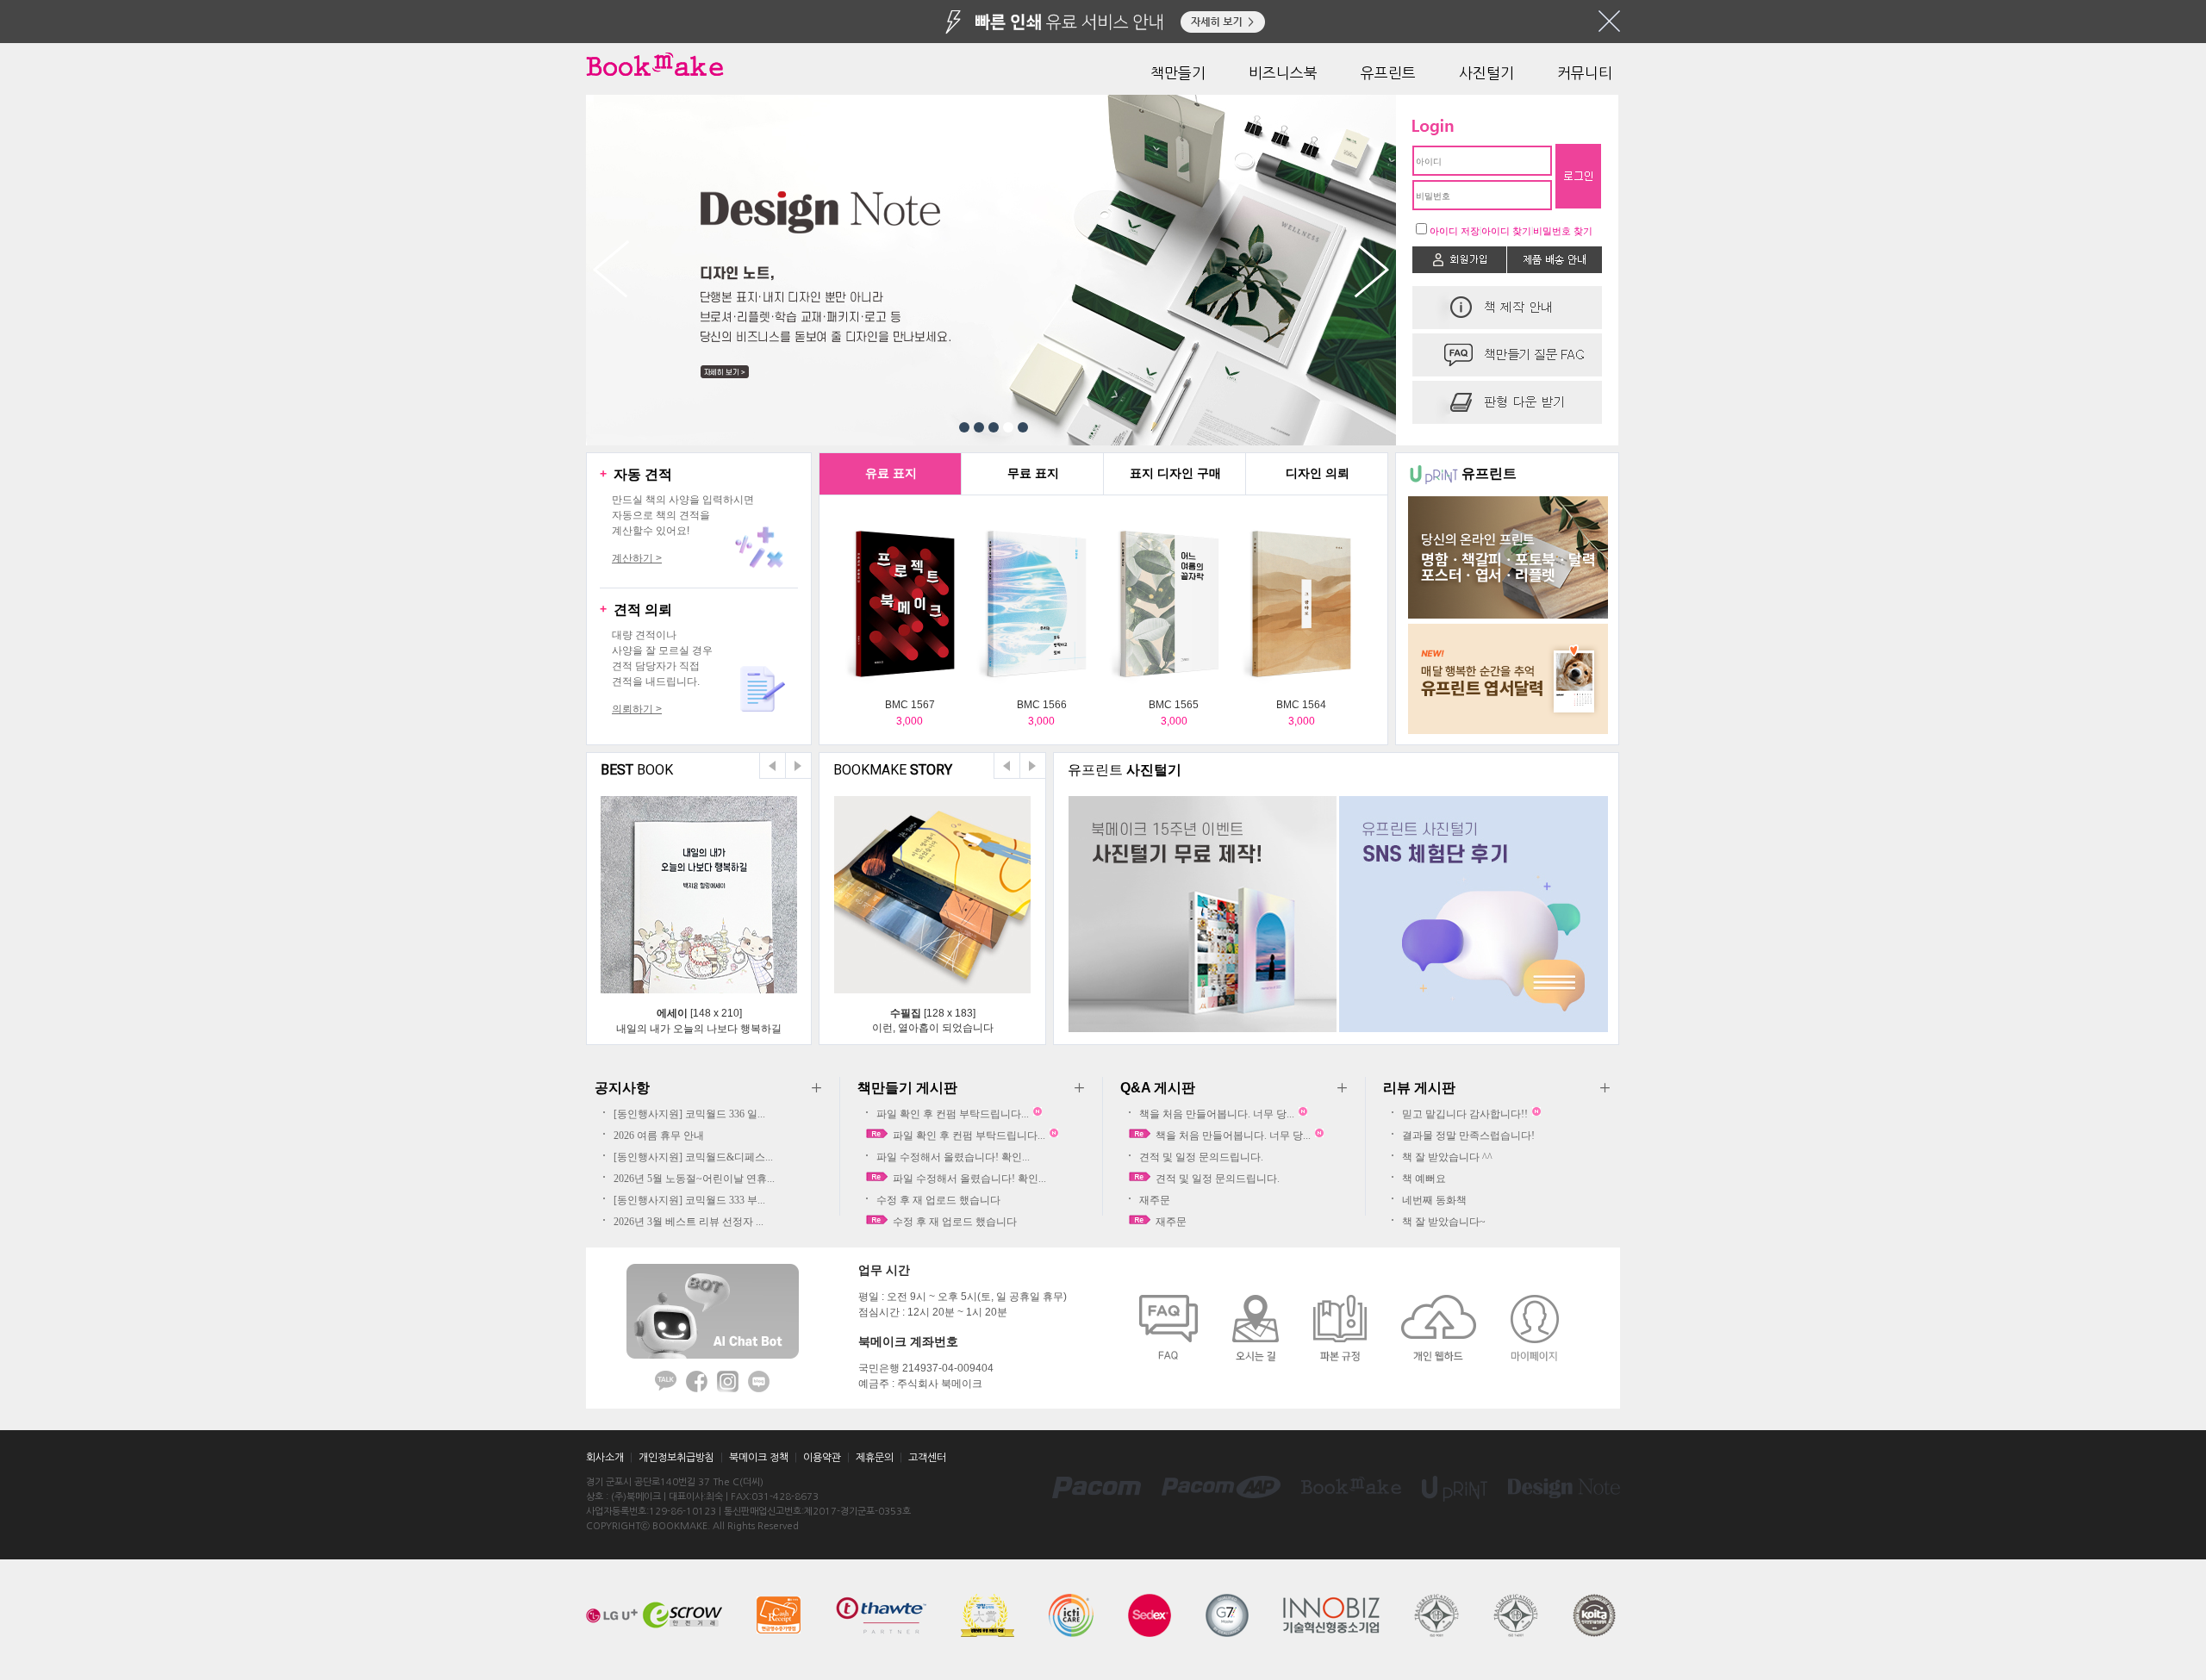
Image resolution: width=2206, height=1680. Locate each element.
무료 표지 (1033, 473)
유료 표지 (891, 473)
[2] (979, 427)
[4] (1008, 427)
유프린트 (1388, 73)
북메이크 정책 (759, 1458)
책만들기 (1178, 73)
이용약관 (822, 1458)
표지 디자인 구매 (1175, 473)
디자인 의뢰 (1318, 473)
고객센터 (927, 1458)
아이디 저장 (1455, 231)
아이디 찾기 (1506, 231)
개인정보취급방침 (676, 1458)
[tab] (891, 474)
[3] (994, 427)
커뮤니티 (1585, 73)
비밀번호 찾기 (1563, 231)
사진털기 (1486, 73)
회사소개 (605, 1458)
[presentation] (891, 474)
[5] (1023, 427)
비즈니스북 (1283, 73)
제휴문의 (875, 1458)
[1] (964, 427)
